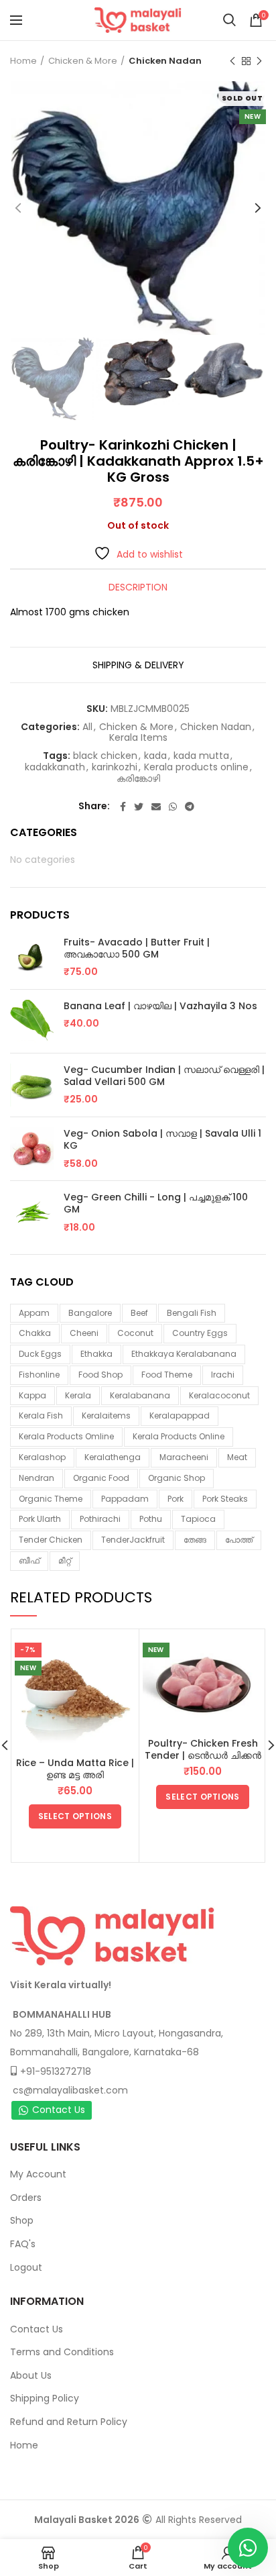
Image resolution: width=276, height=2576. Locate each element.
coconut (135, 1333)
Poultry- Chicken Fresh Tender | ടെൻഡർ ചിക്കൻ (203, 1749)
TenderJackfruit (133, 1540)
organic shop (177, 1478)
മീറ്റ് (65, 1560)
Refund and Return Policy (69, 2422)
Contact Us (59, 2110)
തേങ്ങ (195, 1540)
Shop (22, 2220)
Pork (176, 1499)
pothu (151, 1519)
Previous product (232, 61)
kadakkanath (55, 767)
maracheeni (184, 1457)
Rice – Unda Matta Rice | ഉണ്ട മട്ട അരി (75, 1769)
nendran (37, 1478)
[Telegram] (190, 807)
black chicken (105, 756)
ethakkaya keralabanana (184, 1354)
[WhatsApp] (173, 807)
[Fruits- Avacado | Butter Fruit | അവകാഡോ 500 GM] (32, 958)
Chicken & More (83, 61)
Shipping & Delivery (138, 665)
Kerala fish (41, 1415)
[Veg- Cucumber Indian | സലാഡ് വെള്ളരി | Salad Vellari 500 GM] (32, 1085)
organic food (101, 1478)
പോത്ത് (239, 1540)
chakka (35, 1333)
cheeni (84, 1333)
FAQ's (23, 2244)
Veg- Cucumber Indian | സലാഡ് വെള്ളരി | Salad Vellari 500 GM (164, 1076)
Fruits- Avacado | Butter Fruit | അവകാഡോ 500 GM (137, 948)
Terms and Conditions (62, 2352)
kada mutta (201, 756)
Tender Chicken (51, 1540)
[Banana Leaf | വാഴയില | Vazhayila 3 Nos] (32, 1021)
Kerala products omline (66, 1436)
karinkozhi (115, 767)
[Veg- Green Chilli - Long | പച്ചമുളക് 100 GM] (32, 1213)
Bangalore (90, 1313)
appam (34, 1313)
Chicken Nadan (165, 61)
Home (23, 61)
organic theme (51, 1499)
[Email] (156, 807)
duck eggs (40, 1354)
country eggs (200, 1333)
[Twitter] (139, 807)
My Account (38, 2174)
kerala (78, 1395)
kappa (32, 1395)
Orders (26, 2198)
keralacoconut (219, 1395)
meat (237, 1457)
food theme (167, 1375)
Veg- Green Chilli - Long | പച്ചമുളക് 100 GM (156, 1203)
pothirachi (100, 1519)
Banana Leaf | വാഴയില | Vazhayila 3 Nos (160, 1006)
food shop (100, 1375)
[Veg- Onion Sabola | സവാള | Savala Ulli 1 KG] (32, 1149)
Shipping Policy (45, 2398)
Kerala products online (196, 767)
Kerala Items (138, 738)
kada (155, 756)
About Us (31, 2375)
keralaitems (106, 1415)
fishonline (39, 1375)
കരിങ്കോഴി (138, 779)
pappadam (125, 1499)
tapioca (198, 1519)
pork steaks (225, 1499)
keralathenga (113, 1457)
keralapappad (180, 1415)
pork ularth (40, 1519)
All (87, 727)
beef (139, 1313)
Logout (26, 2267)
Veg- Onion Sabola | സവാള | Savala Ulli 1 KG (162, 1139)
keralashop (42, 1457)
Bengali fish (192, 1313)
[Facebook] (123, 807)
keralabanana (140, 1395)
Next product (259, 61)
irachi (223, 1375)
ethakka (96, 1354)
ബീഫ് (29, 1560)
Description (138, 587)
